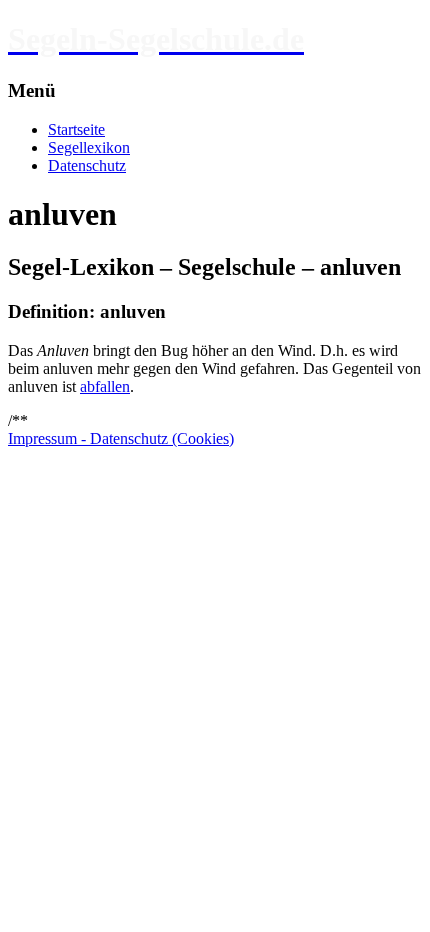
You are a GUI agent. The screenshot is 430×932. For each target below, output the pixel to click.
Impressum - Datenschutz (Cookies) (121, 438)
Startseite (76, 129)
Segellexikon (89, 147)
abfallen (105, 386)
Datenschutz (87, 165)
